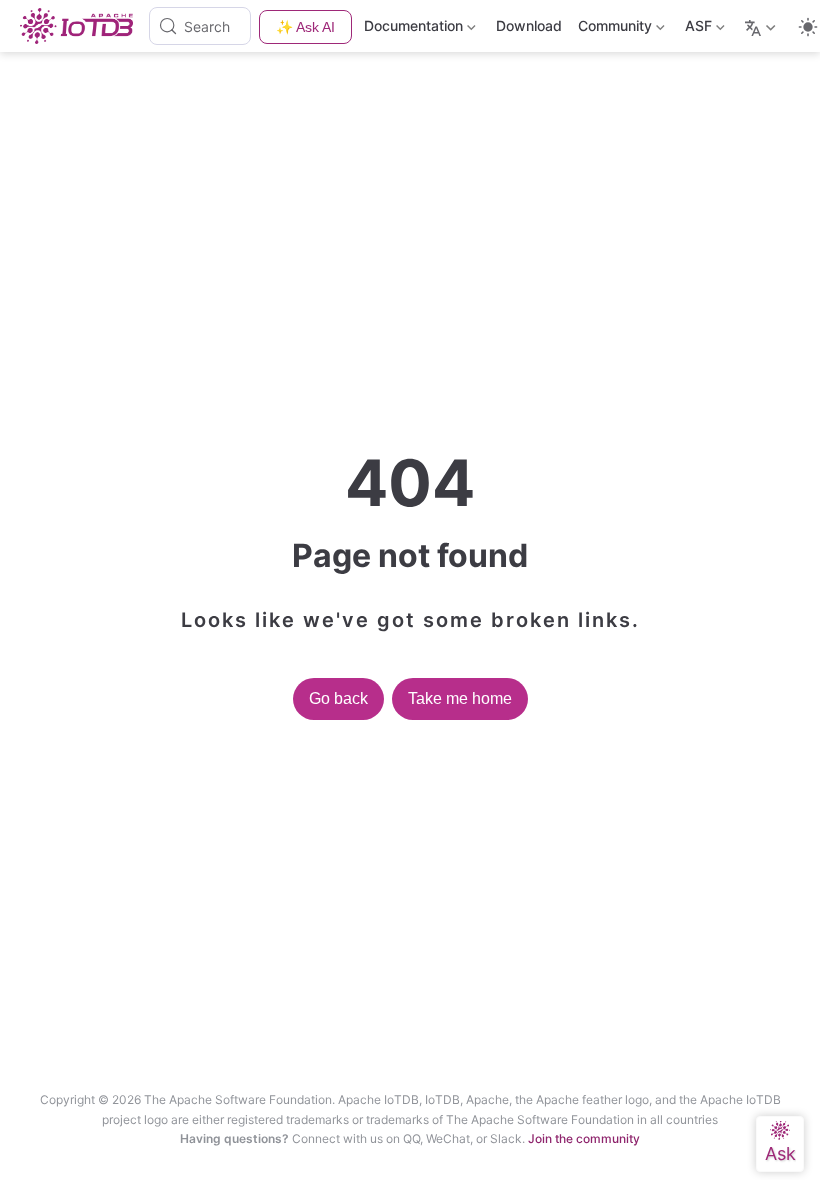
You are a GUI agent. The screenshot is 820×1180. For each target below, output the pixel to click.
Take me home (460, 698)
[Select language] (762, 26)
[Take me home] (82, 26)
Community (613, 29)
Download (529, 25)
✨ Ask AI (305, 27)
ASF (696, 29)
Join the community (584, 1138)
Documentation (413, 29)
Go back (338, 698)
